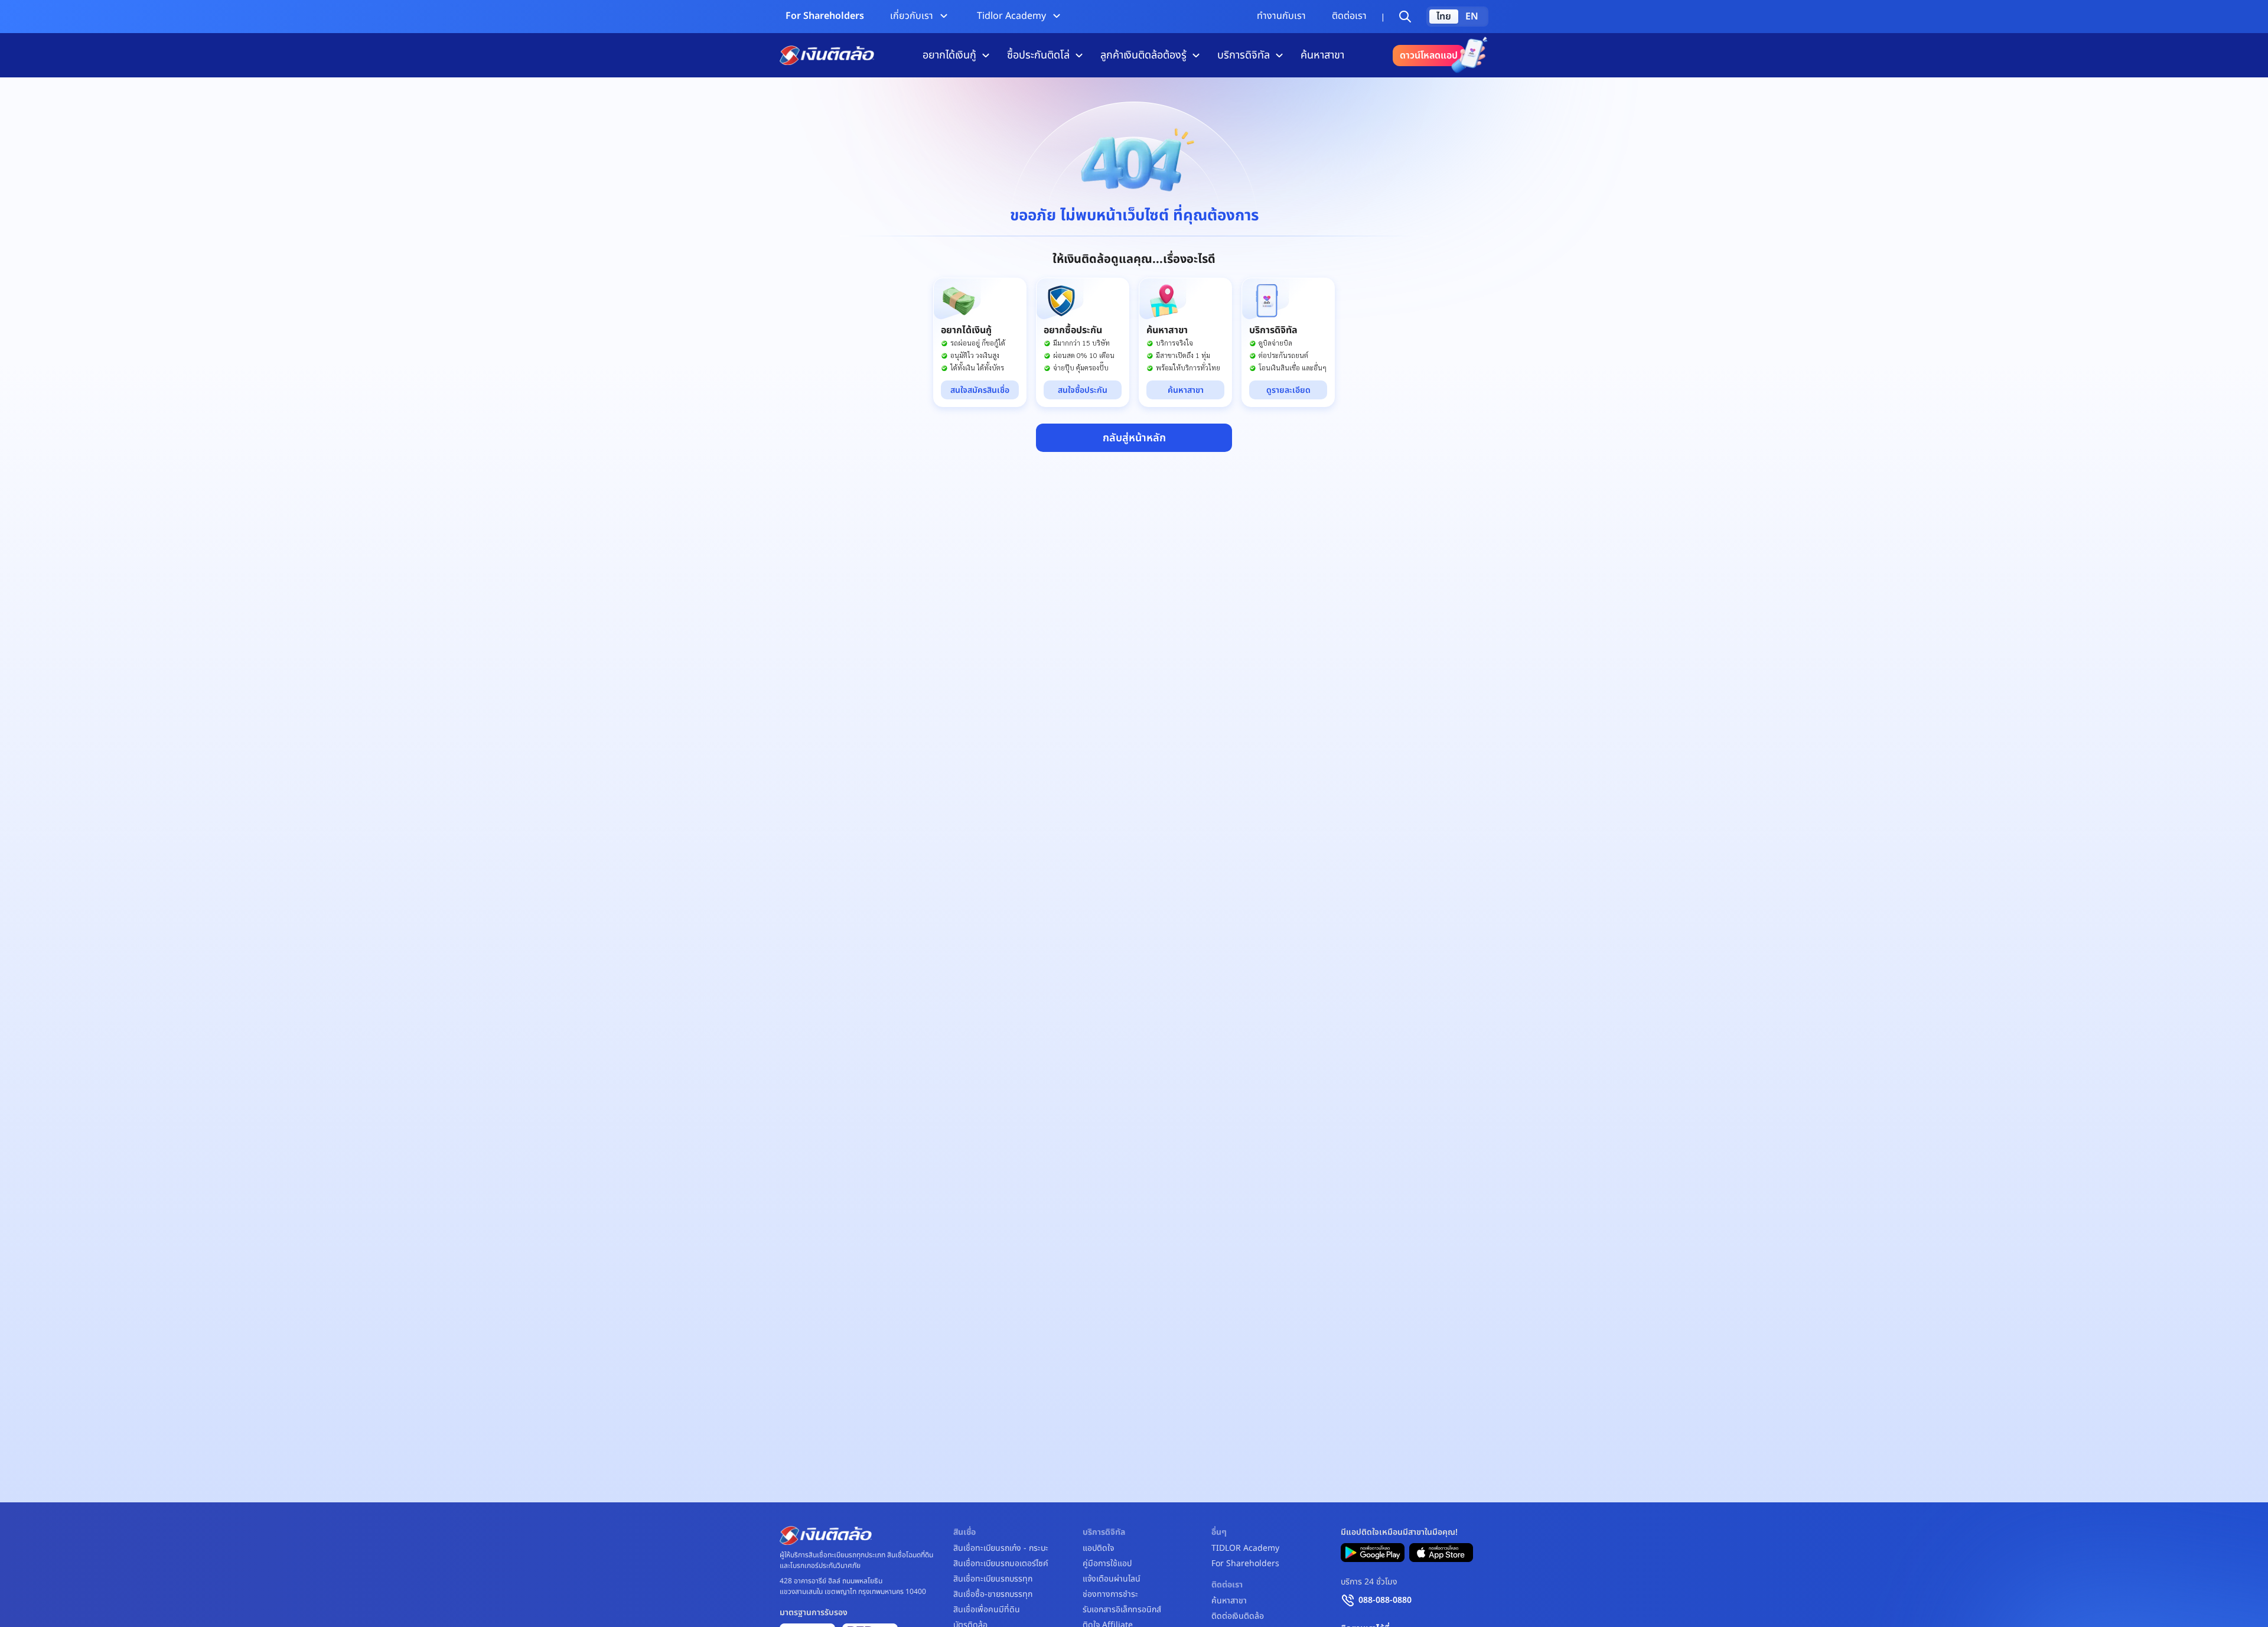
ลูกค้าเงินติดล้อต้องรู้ (1143, 55)
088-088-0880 (1385, 1600)
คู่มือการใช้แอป (1107, 1564)
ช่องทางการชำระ (1110, 1595)
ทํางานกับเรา (1281, 16)
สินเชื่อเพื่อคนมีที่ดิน (987, 1610)
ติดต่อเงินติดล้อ (1238, 1616)
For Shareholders (825, 16)
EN (1472, 17)
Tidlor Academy (1011, 16)
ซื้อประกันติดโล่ (1038, 55)
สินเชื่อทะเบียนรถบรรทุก (993, 1579)
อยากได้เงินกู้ (949, 55)
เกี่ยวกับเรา (912, 16)
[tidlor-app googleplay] (1373, 1553)
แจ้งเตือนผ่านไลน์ (1112, 1579)
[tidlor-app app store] (1441, 1553)
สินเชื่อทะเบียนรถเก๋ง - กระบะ (1001, 1548)
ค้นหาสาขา (1322, 55)
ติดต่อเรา (1349, 16)
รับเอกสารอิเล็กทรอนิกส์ (1122, 1610)
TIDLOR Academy (1245, 1548)
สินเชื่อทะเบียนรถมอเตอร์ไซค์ (1001, 1564)
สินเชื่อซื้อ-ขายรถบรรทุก (993, 1595)
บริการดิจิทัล (1244, 55)
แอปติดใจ (1098, 1548)
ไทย (1444, 17)
